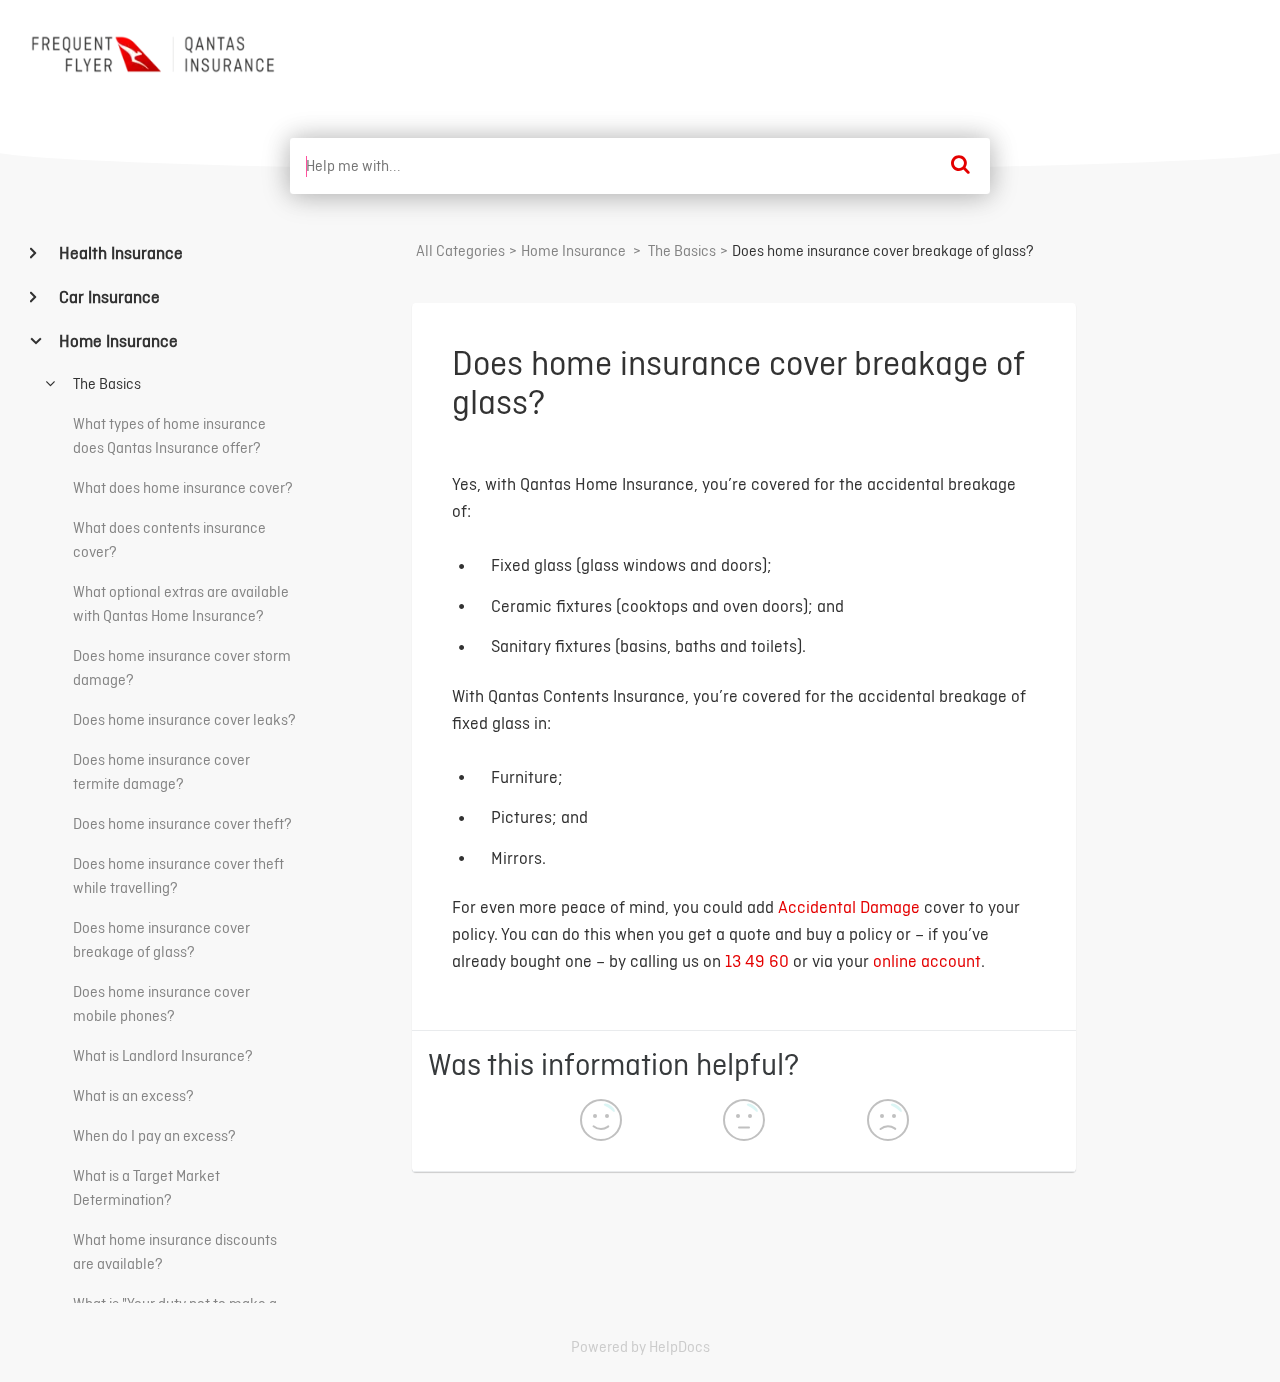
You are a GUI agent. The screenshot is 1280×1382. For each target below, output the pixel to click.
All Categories (460, 250)
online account (927, 960)
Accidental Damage (849, 906)
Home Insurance (116, 340)
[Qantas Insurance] (156, 54)
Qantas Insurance (1178, 48)
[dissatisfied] (888, 1122)
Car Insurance (107, 296)
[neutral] (744, 1122)
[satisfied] (601, 1122)
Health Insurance (119, 252)
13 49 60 (757, 960)
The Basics (105, 383)
